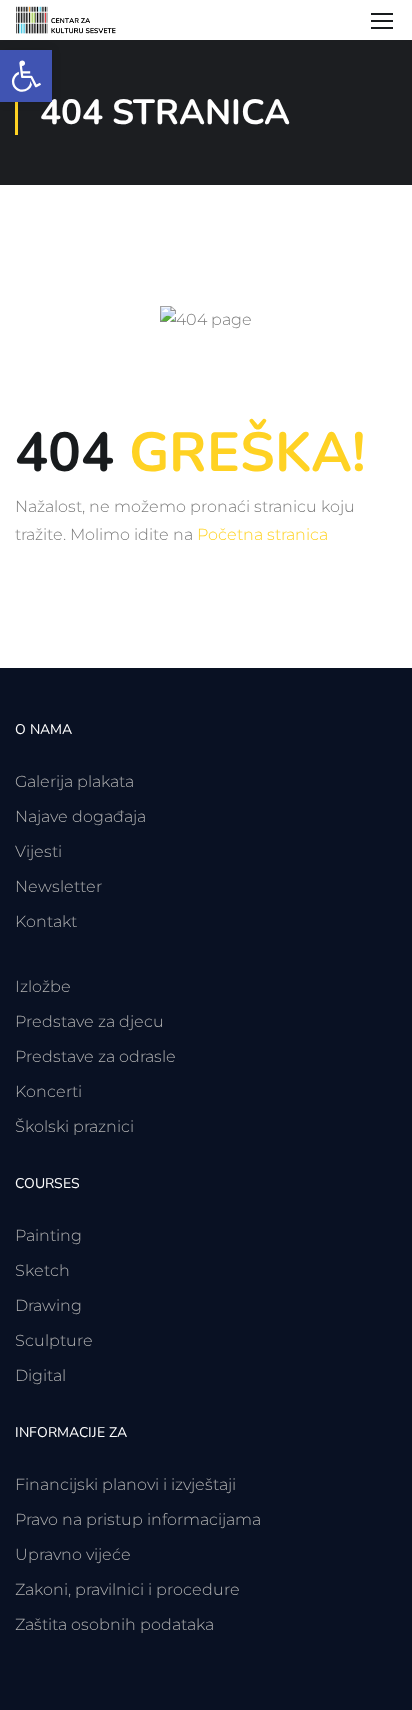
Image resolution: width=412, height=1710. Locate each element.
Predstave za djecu (89, 1021)
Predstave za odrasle (95, 1056)
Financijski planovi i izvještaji (125, 1484)
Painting (48, 1235)
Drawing (48, 1305)
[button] (26, 76)
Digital (40, 1375)
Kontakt (46, 921)
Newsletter (58, 886)
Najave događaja (80, 816)
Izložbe (43, 986)
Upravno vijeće (73, 1554)
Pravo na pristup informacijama (138, 1519)
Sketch (42, 1270)
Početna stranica (262, 534)
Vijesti (38, 851)
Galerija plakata (74, 781)
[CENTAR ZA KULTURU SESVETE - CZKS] (74, 20)
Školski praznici (74, 1126)
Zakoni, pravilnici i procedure (127, 1589)
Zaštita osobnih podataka (114, 1624)
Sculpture (54, 1340)
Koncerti (48, 1091)
